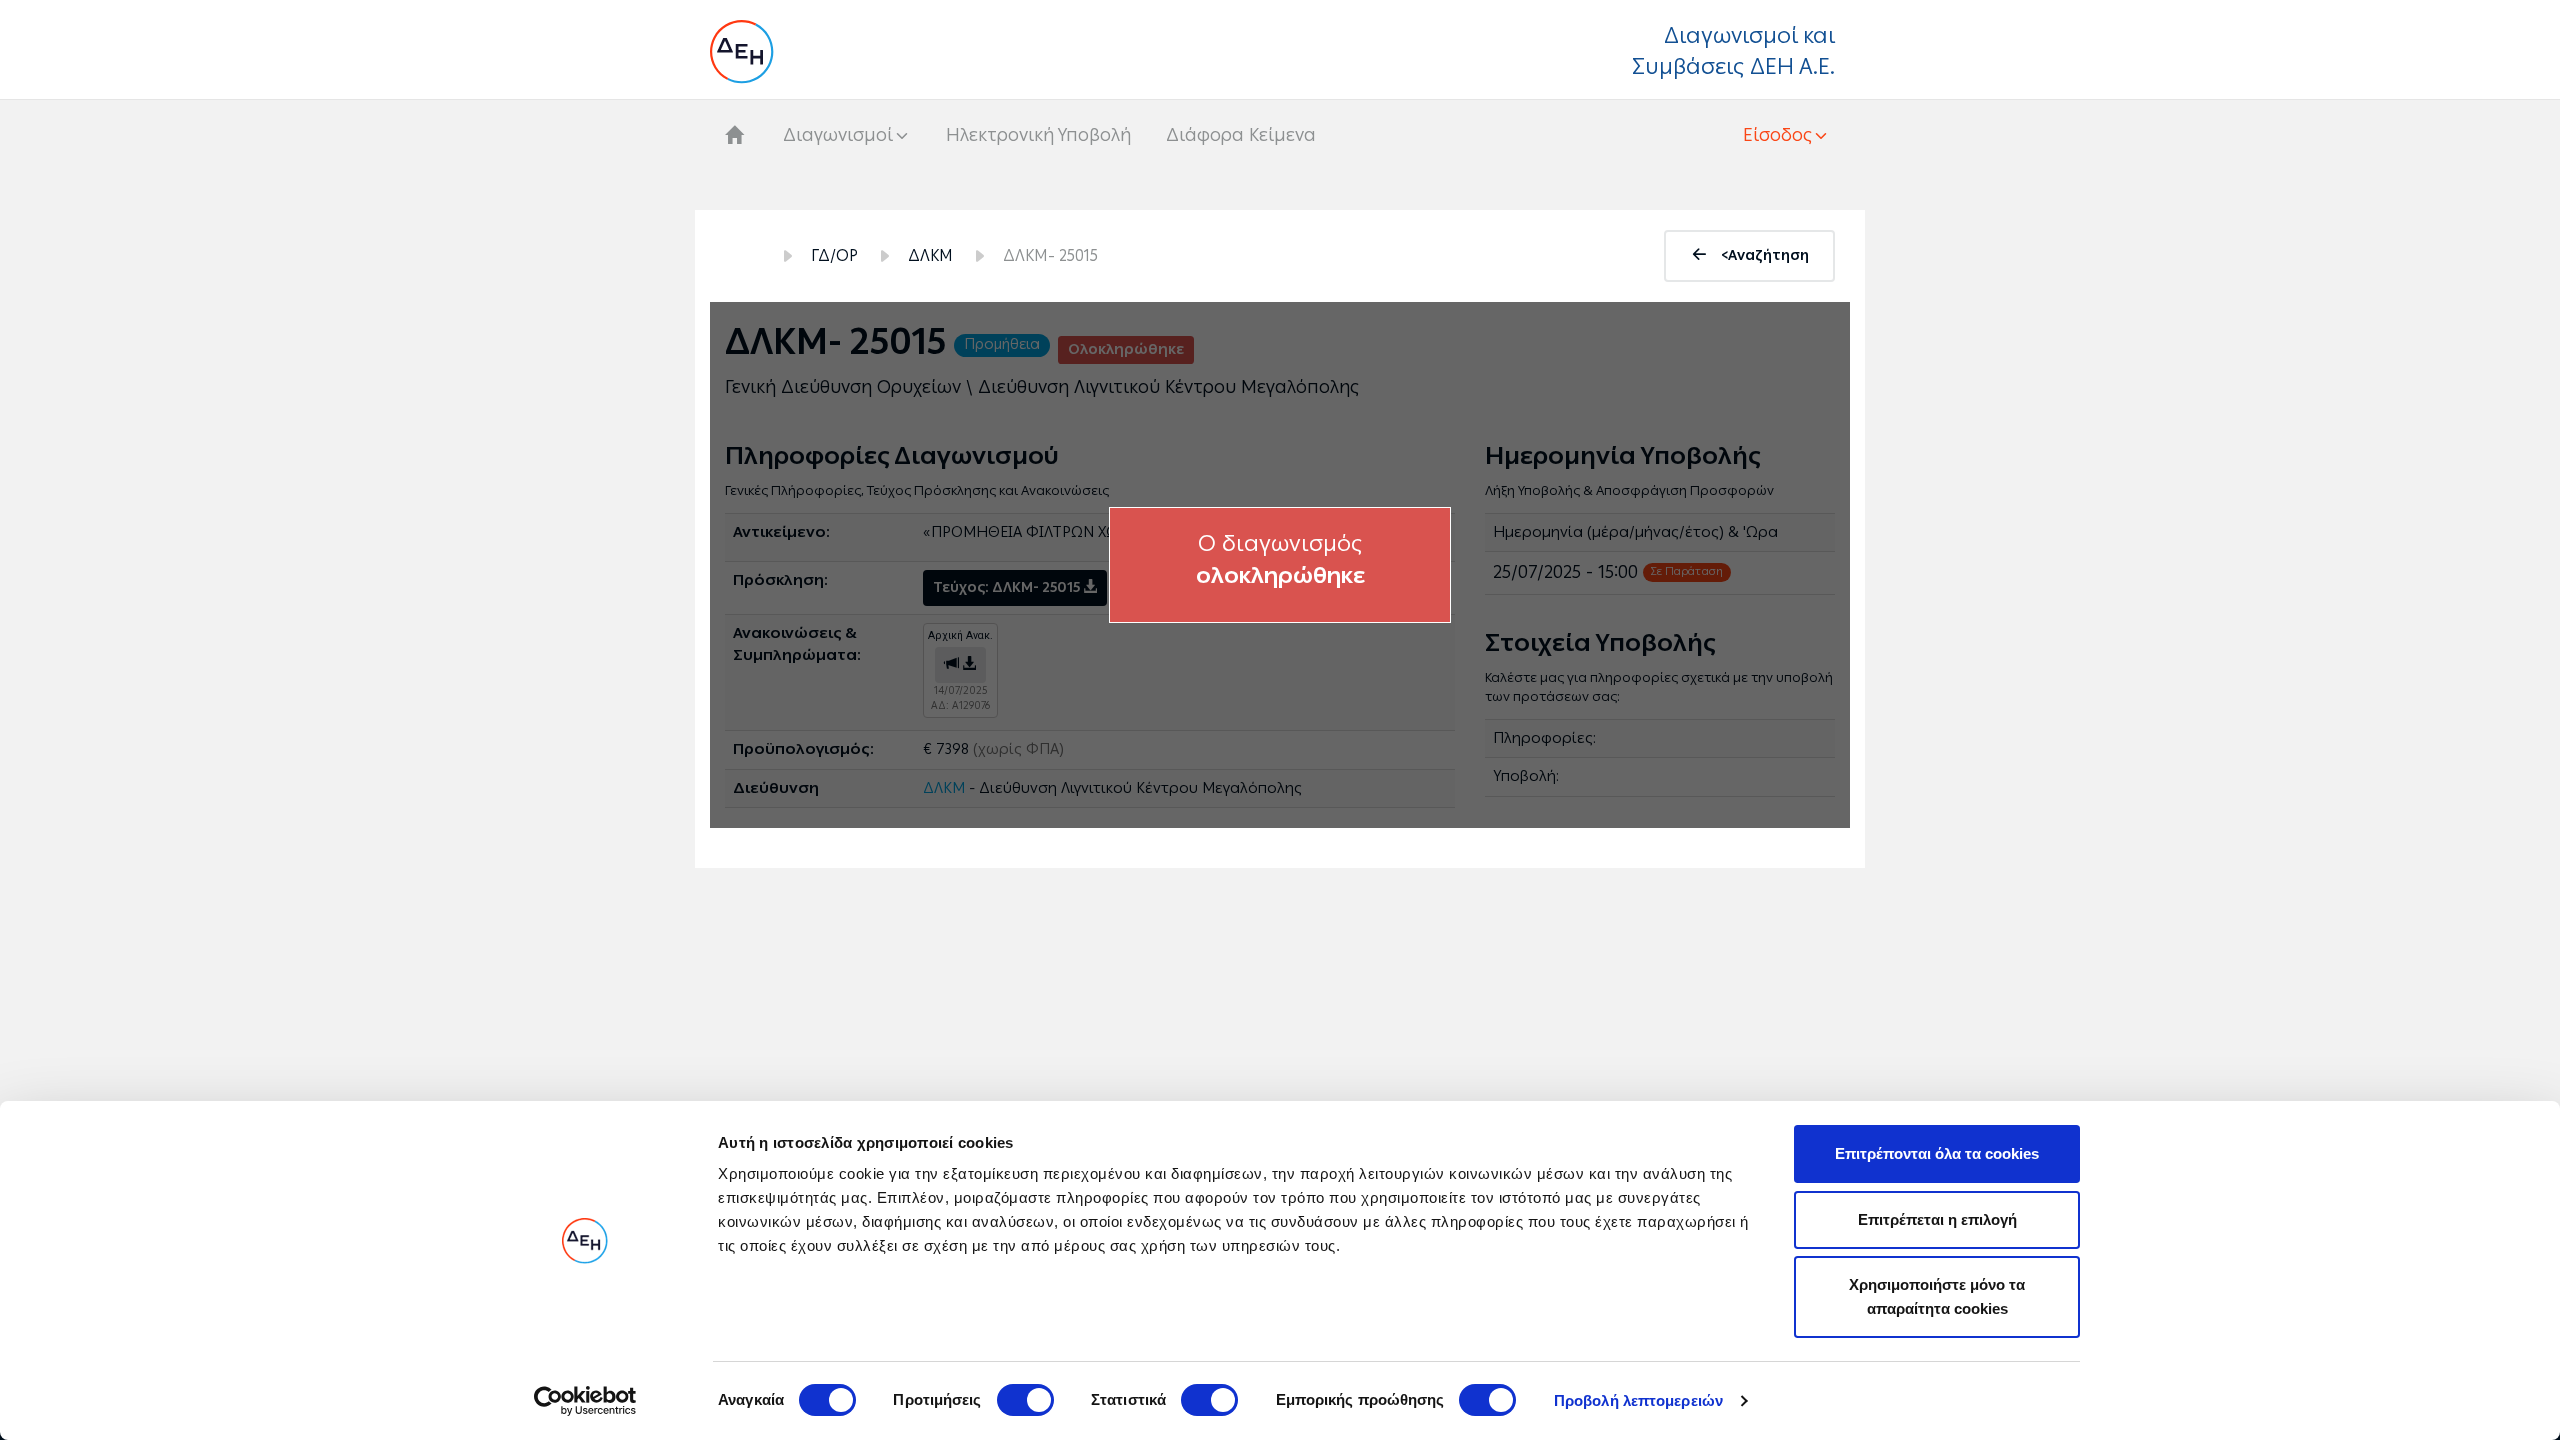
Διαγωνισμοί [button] (838, 135)
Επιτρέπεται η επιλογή (1937, 1219)
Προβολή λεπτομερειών (1638, 1400)
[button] (1786, 135)
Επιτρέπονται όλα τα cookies (1937, 1153)
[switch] (1025, 1400)
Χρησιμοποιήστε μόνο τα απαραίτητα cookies (1937, 1296)
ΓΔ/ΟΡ (834, 255)
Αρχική (743, 256)
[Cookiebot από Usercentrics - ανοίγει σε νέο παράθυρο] (585, 1401)
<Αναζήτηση (1765, 255)
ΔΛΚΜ (930, 255)
